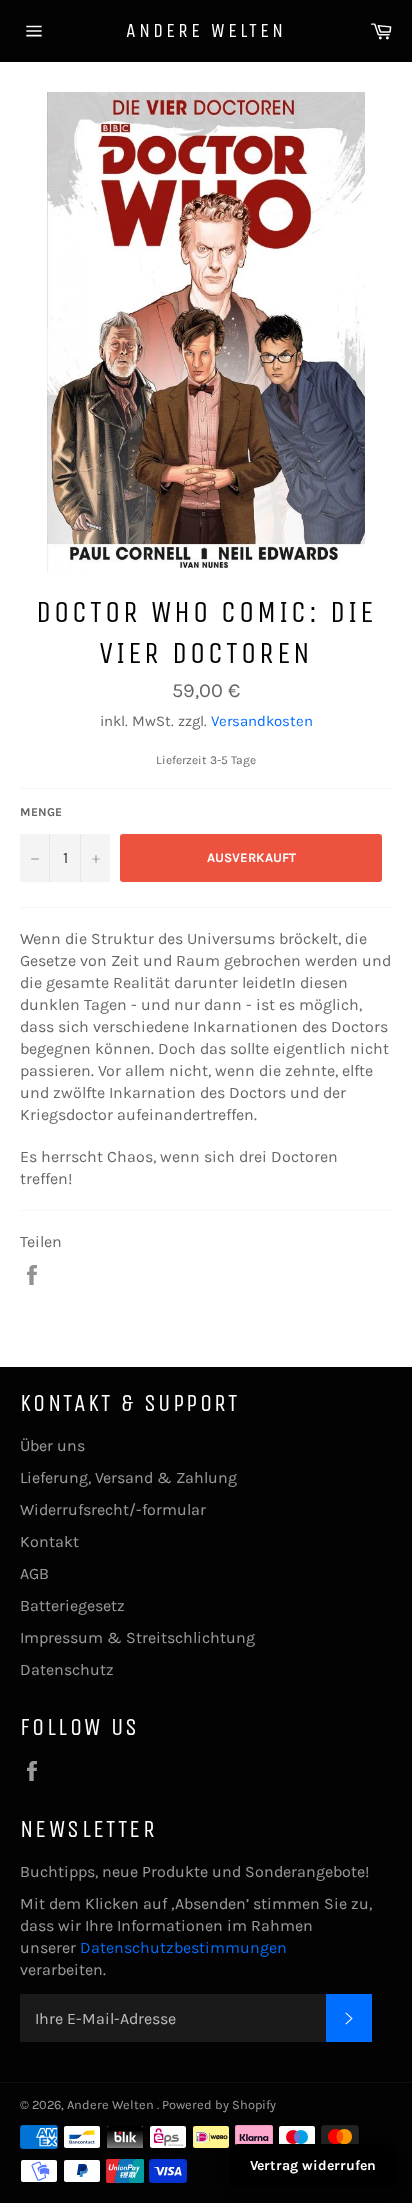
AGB (34, 1573)
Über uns (52, 1445)
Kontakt (49, 1541)
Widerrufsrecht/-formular (113, 1509)
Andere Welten (206, 30)
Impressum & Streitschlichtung (137, 1637)
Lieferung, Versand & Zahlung (128, 1477)
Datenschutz (67, 1669)
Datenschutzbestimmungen (183, 1947)
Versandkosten (262, 721)
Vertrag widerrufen (313, 2165)
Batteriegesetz (72, 1605)
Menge (41, 812)
